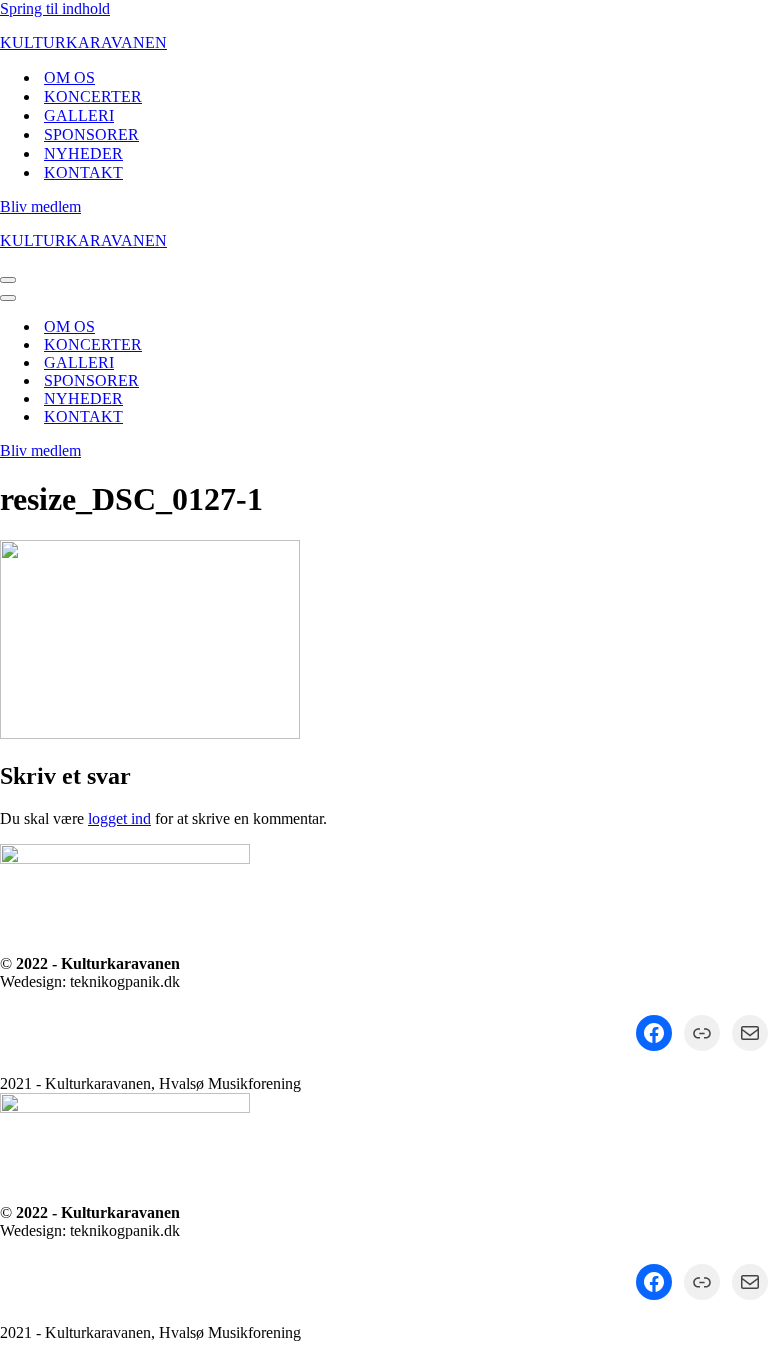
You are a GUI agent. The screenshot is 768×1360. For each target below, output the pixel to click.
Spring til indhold (55, 8)
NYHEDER (83, 153)
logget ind (119, 818)
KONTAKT (83, 172)
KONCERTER (93, 96)
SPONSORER (91, 134)
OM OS (69, 77)
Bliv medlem (40, 206)
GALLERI (79, 115)
